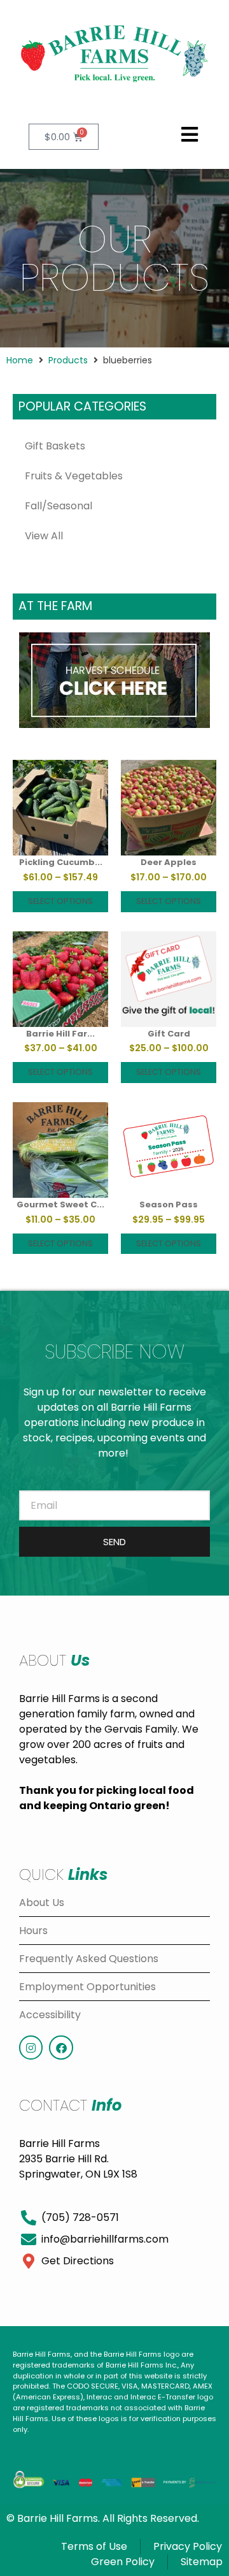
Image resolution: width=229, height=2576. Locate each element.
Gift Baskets (55, 446)
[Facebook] (61, 2047)
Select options (60, 901)
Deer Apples (169, 862)
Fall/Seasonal (59, 506)
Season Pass (169, 1204)
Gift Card (169, 1034)
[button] (189, 135)
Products (68, 360)
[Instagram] (31, 2047)
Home (20, 360)
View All (44, 536)
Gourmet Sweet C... (60, 1204)
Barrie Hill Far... (60, 1034)
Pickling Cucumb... (61, 862)
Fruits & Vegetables (74, 476)
